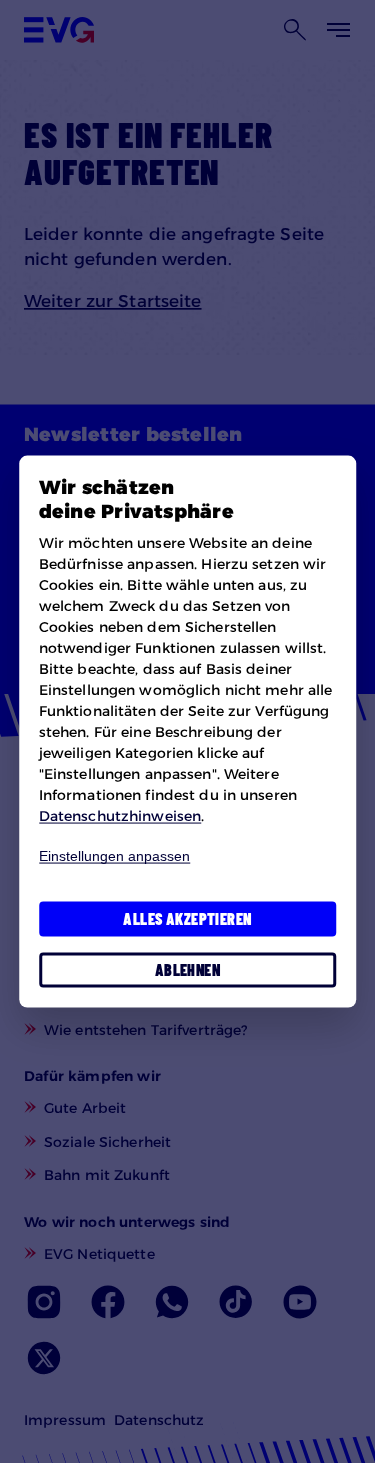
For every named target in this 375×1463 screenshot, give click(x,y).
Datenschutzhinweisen (120, 815)
